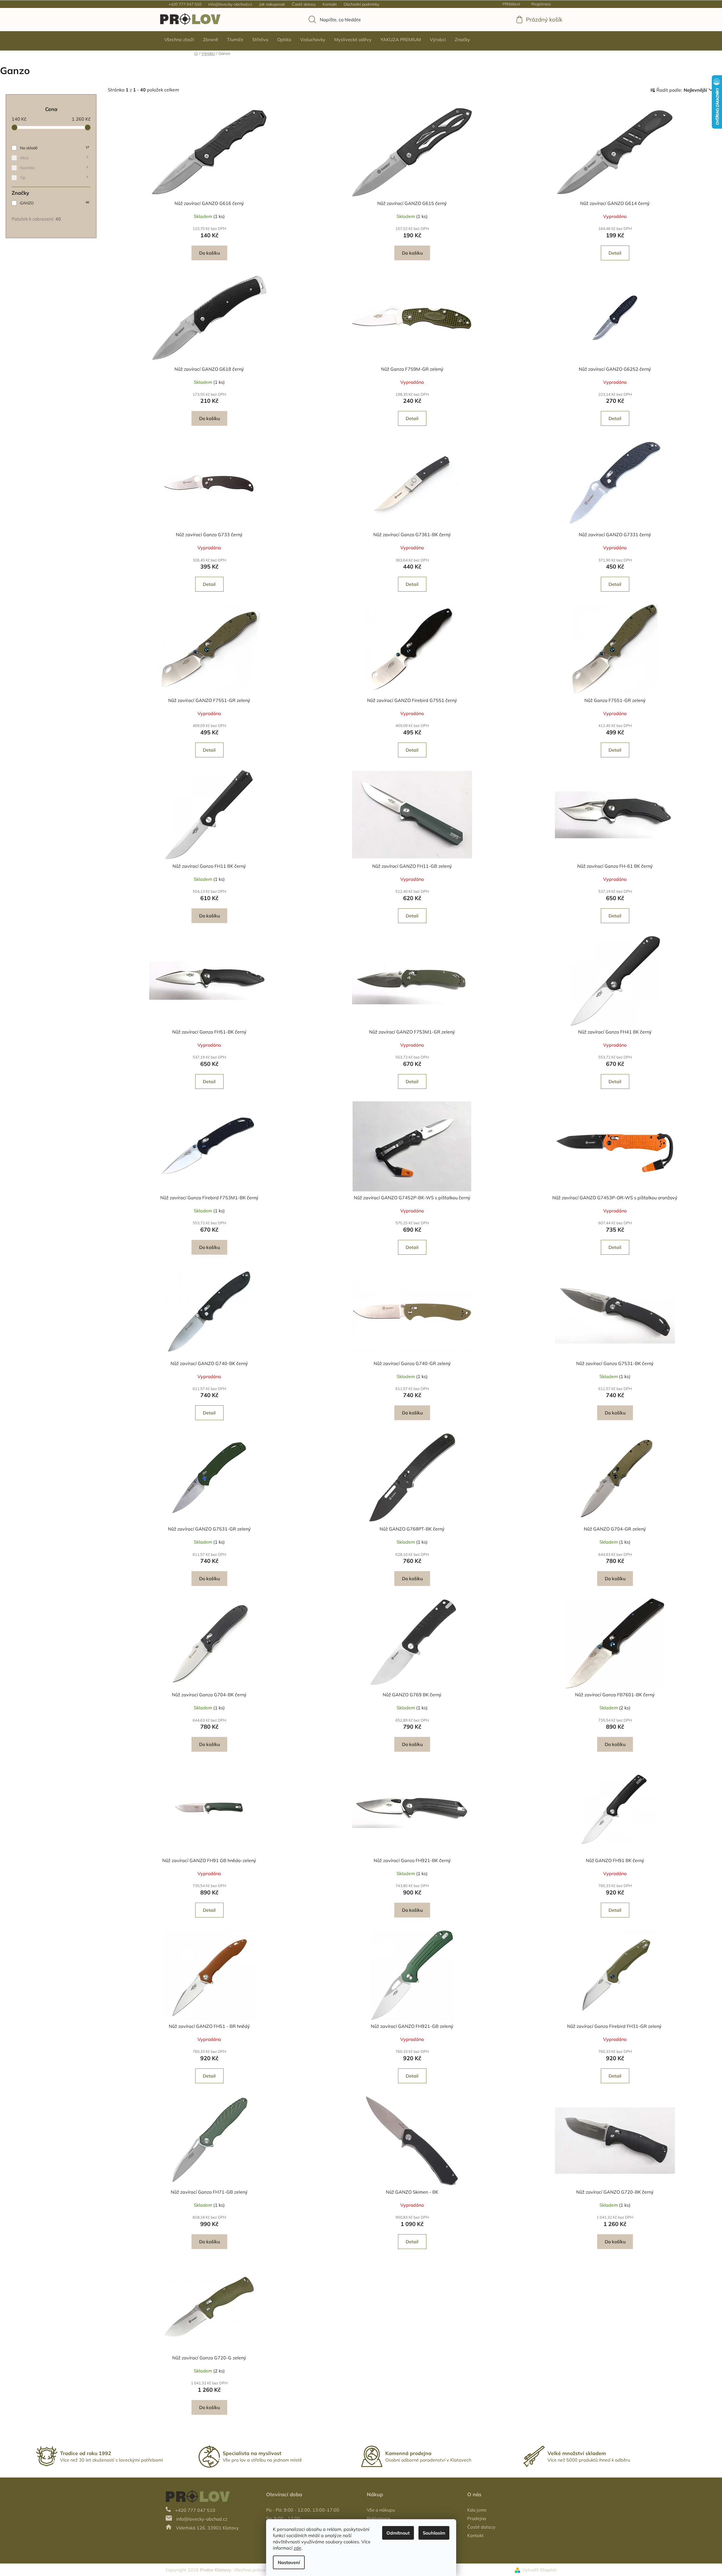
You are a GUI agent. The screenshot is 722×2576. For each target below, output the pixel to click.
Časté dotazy (304, 4)
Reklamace (379, 2518)
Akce (54, 158)
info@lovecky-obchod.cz (230, 4)
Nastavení (289, 2562)
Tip (54, 178)
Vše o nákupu (381, 2510)
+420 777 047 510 (185, 4)
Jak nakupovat (272, 4)
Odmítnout (398, 2533)
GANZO (54, 203)
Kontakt (330, 4)
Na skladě (54, 148)
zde (297, 2548)
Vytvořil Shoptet (539, 2570)
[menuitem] (179, 39)
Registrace (541, 4)
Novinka (54, 168)
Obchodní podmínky (361, 4)
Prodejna (477, 2518)
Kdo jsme (477, 2510)
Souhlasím (434, 2533)
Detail (615, 253)
